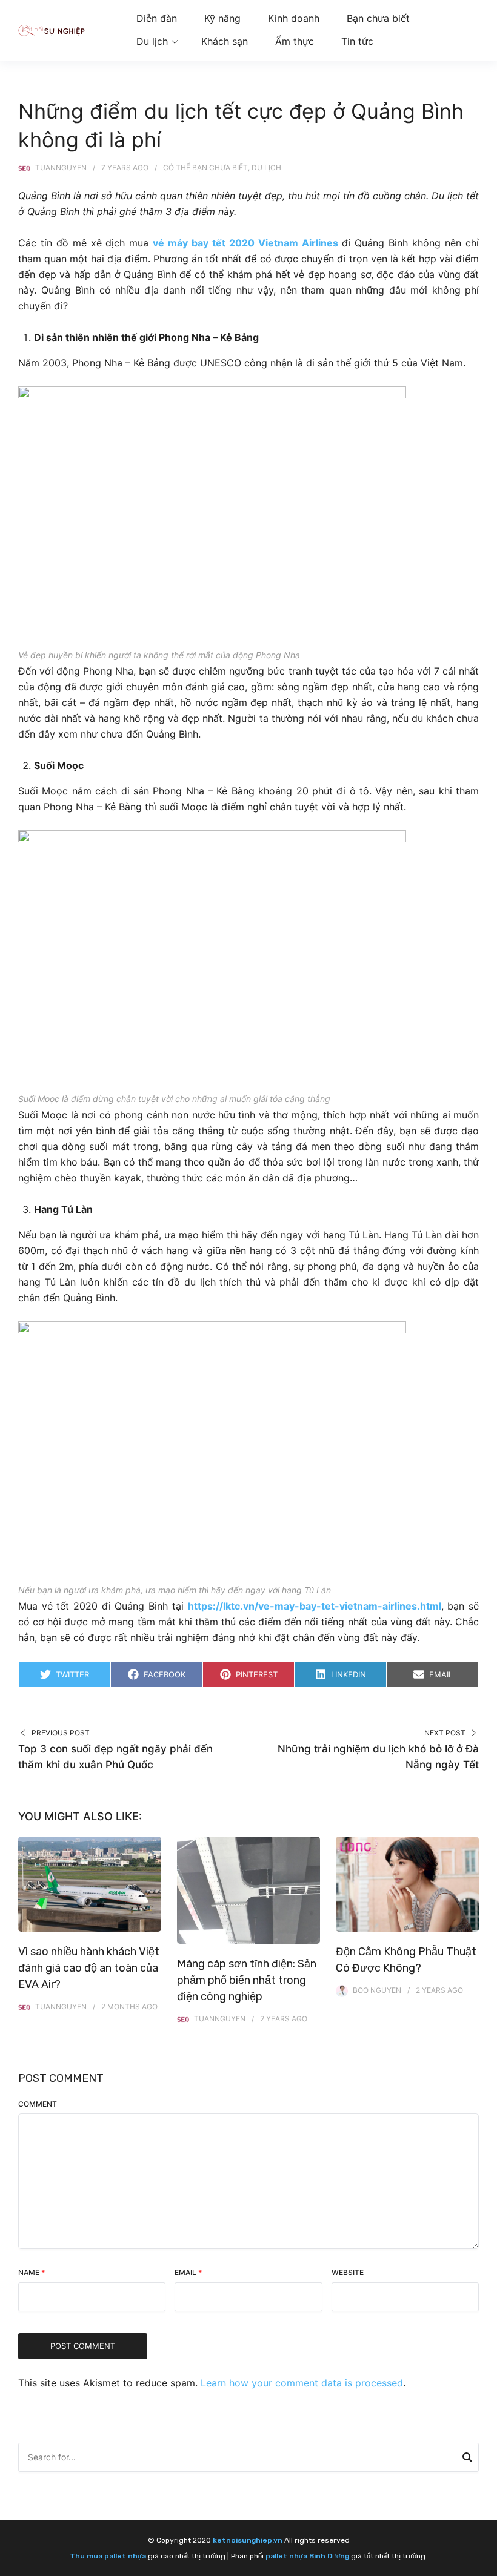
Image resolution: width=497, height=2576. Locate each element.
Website (348, 2272)
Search (467, 2459)
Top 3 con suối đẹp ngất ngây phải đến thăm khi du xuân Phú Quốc (115, 1757)
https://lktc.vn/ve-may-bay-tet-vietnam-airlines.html (315, 1606)
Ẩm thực (295, 41)
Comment (38, 2104)
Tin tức (357, 41)
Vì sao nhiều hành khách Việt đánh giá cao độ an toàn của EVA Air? (89, 1968)
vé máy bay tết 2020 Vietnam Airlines (245, 243)
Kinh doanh (294, 18)
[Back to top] (485, 2564)
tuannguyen (61, 167)
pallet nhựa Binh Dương (307, 2556)
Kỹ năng (222, 18)
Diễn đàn (157, 18)
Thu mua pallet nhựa (108, 2556)
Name (32, 2272)
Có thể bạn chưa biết (205, 167)
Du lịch (152, 41)
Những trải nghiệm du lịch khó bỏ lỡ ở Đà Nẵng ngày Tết (378, 1757)
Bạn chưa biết (378, 18)
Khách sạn (225, 41)
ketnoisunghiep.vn (248, 2540)
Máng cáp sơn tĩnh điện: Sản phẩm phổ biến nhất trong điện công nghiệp (247, 1980)
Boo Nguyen (377, 1990)
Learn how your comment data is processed (302, 2383)
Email (188, 2272)
